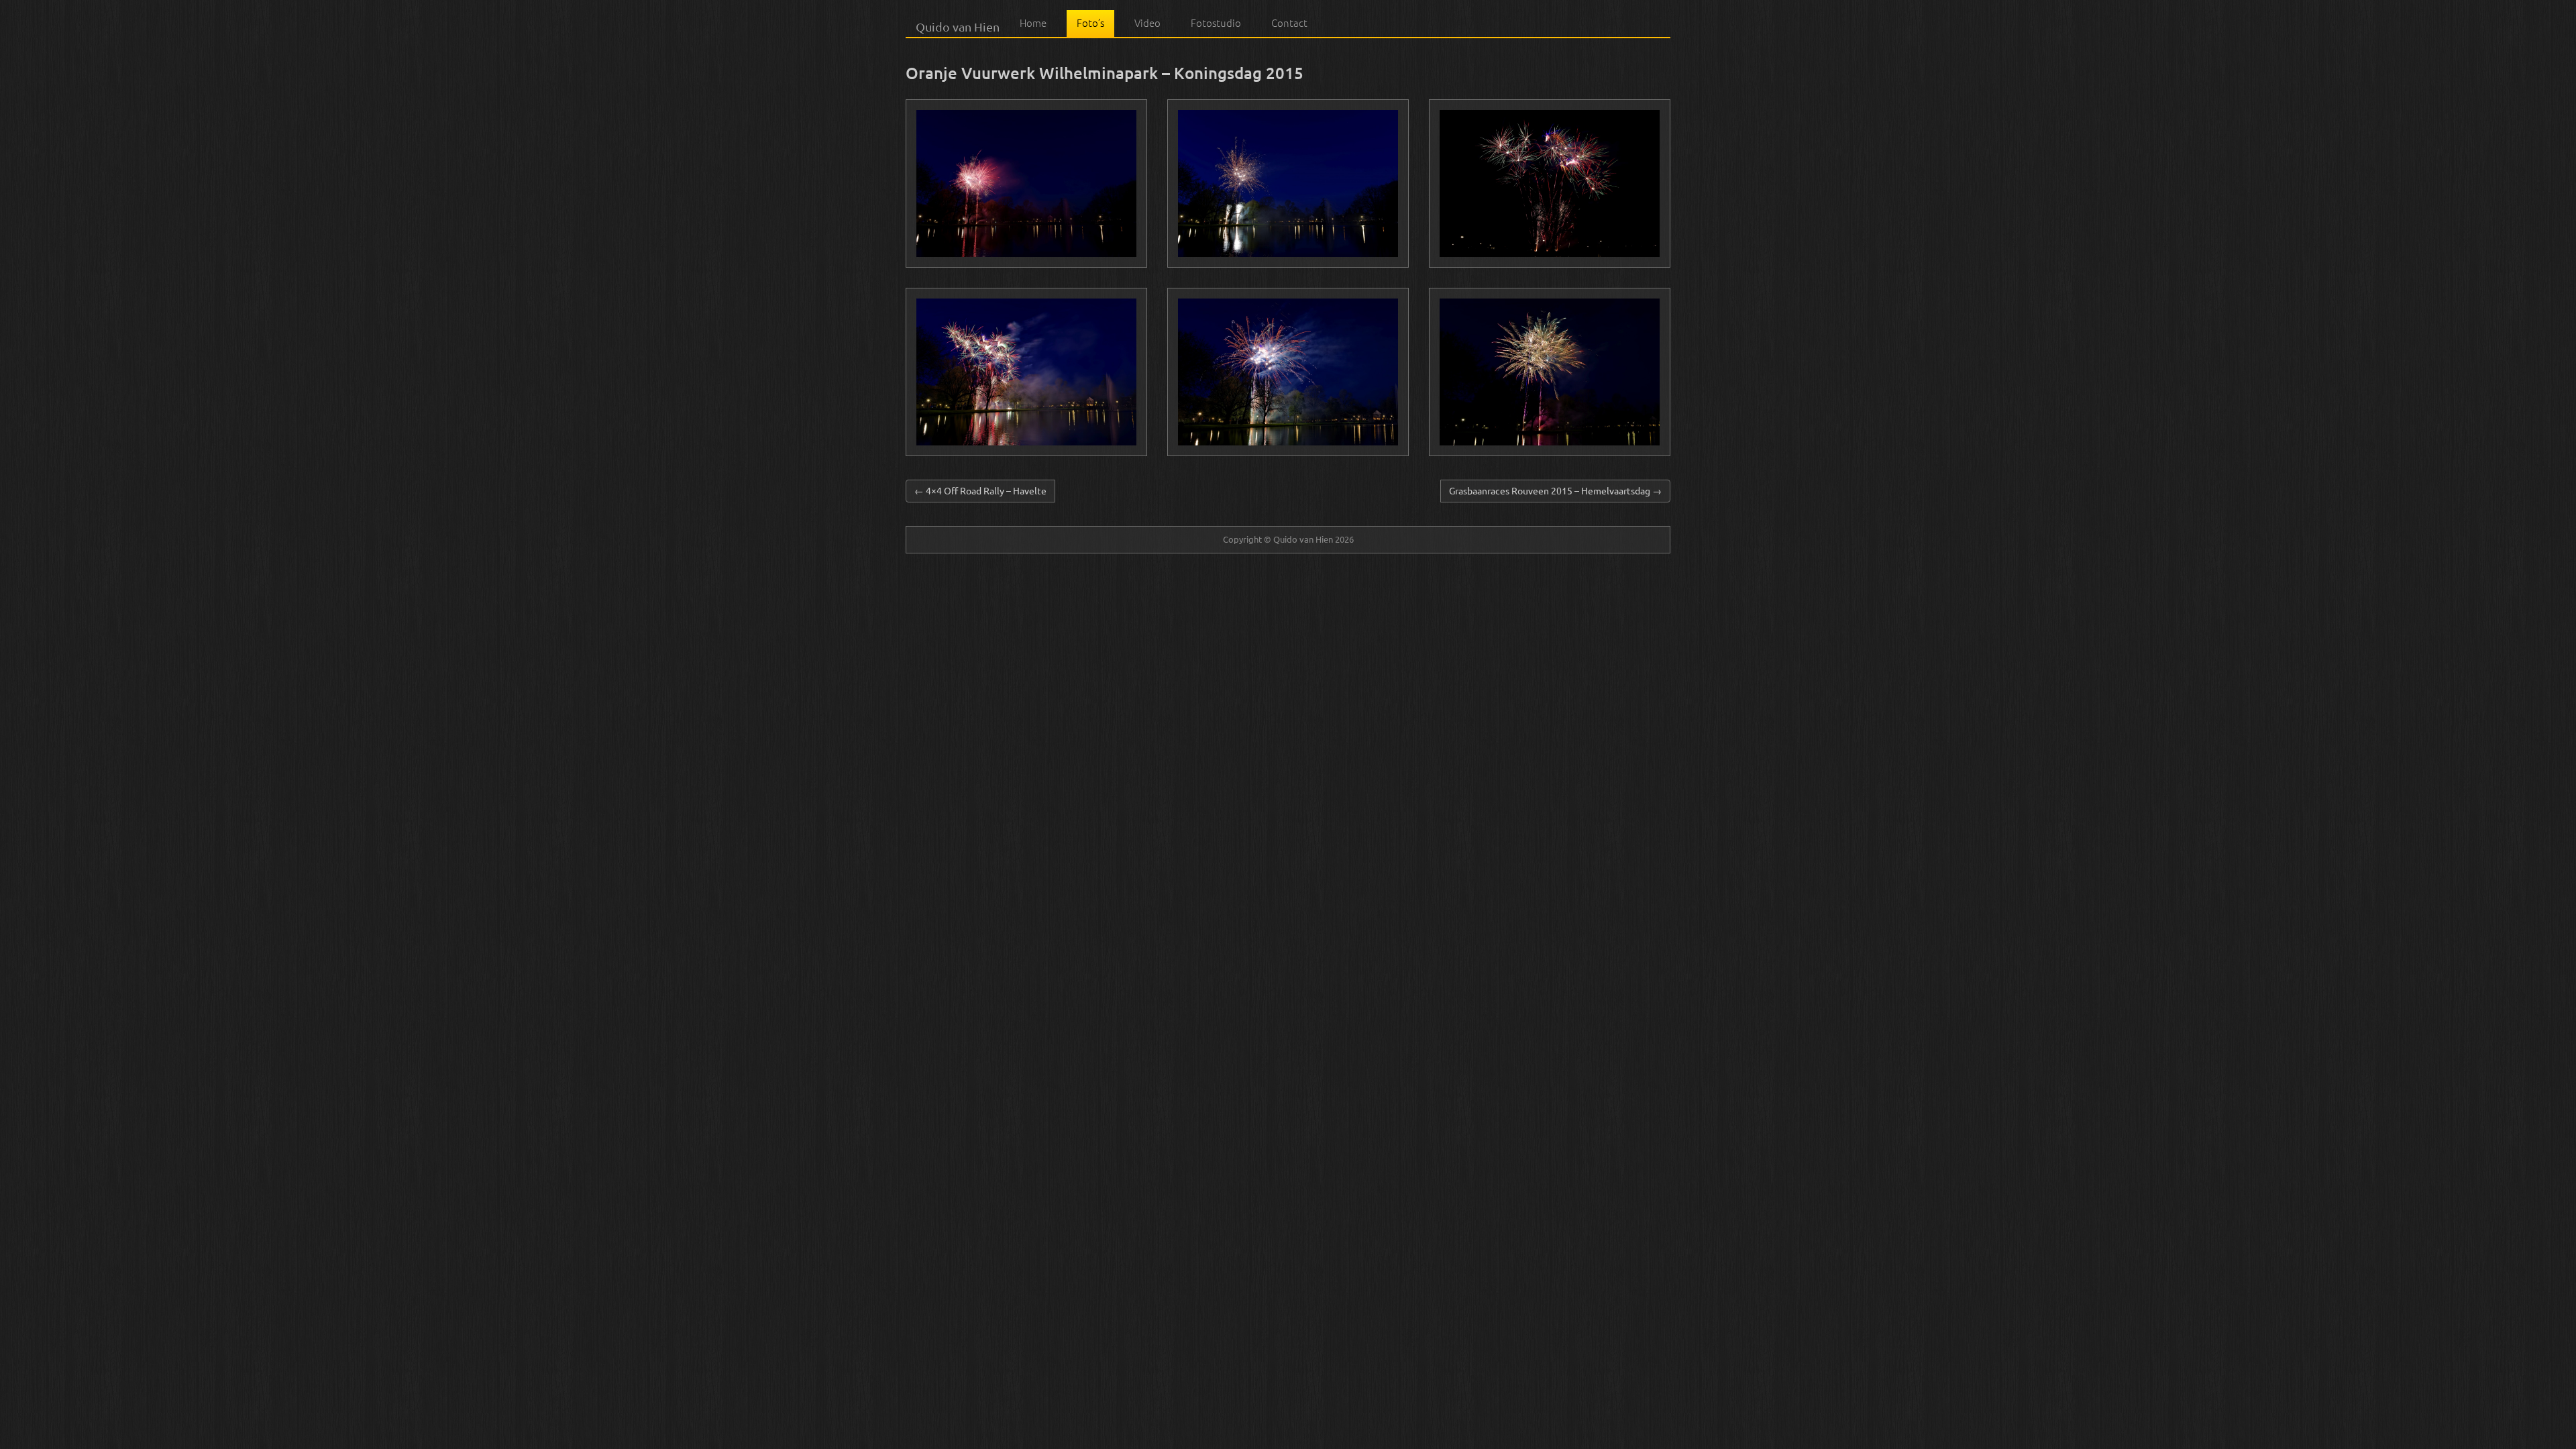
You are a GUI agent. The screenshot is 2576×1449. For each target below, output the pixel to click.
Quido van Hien (958, 25)
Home (1033, 23)
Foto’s (1090, 23)
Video (1147, 23)
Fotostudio (1216, 23)
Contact (1289, 23)
